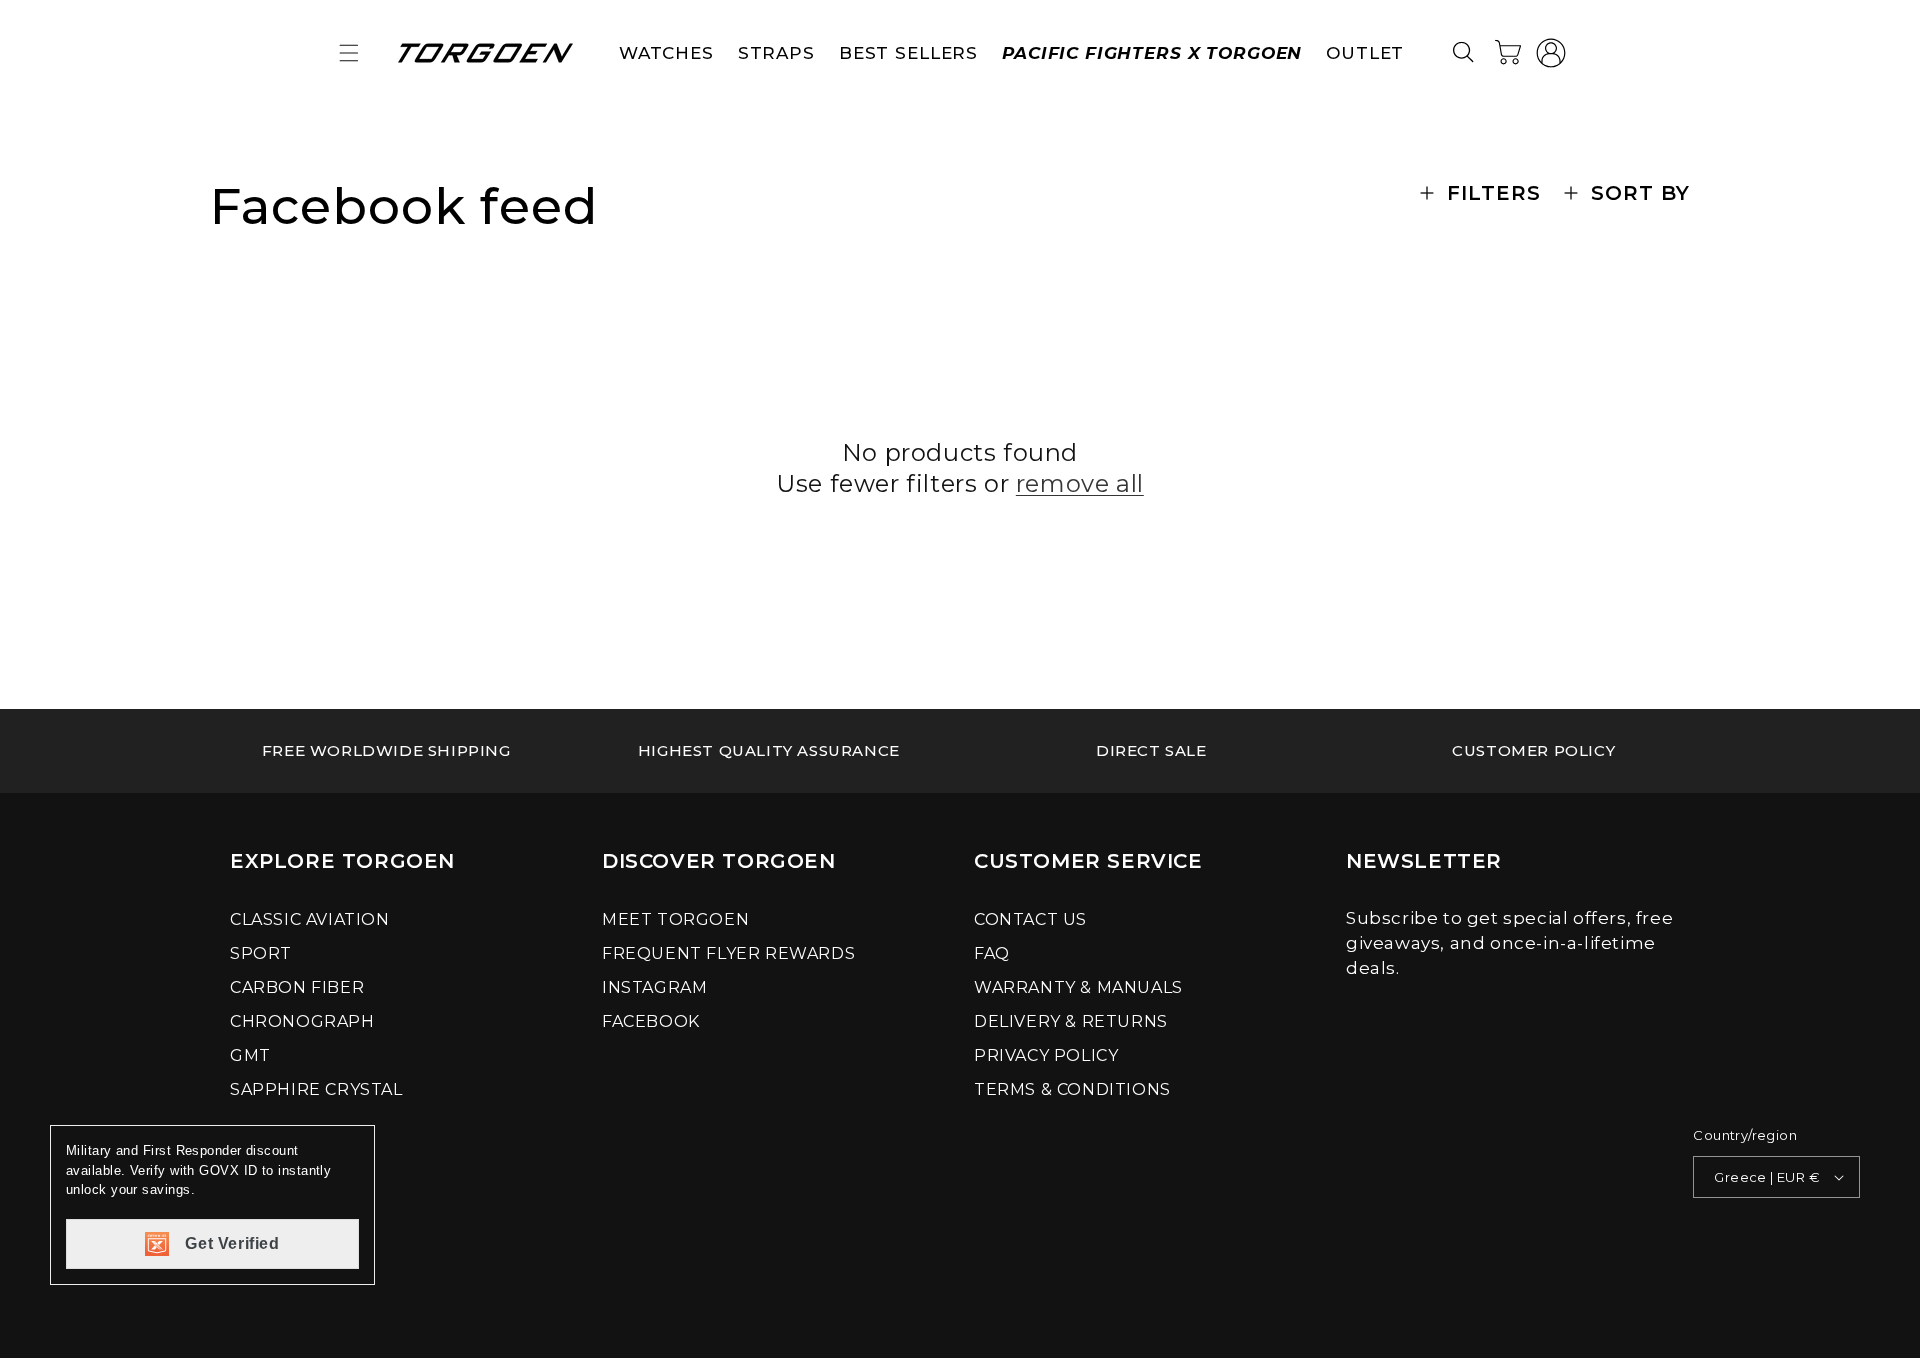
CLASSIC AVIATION (310, 919)
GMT (250, 1055)
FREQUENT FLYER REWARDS (728, 953)
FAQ (992, 953)
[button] (349, 53)
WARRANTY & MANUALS (1078, 987)
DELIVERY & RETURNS (1071, 1021)
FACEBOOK (651, 1021)
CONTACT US (1030, 919)
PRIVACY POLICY (1046, 1055)
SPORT (261, 953)
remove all (1080, 483)
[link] (386, 751)
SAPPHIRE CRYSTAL (316, 1089)
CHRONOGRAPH (302, 1021)
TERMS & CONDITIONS (1072, 1089)
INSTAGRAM (654, 987)
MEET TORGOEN (675, 919)
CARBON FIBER (297, 987)
